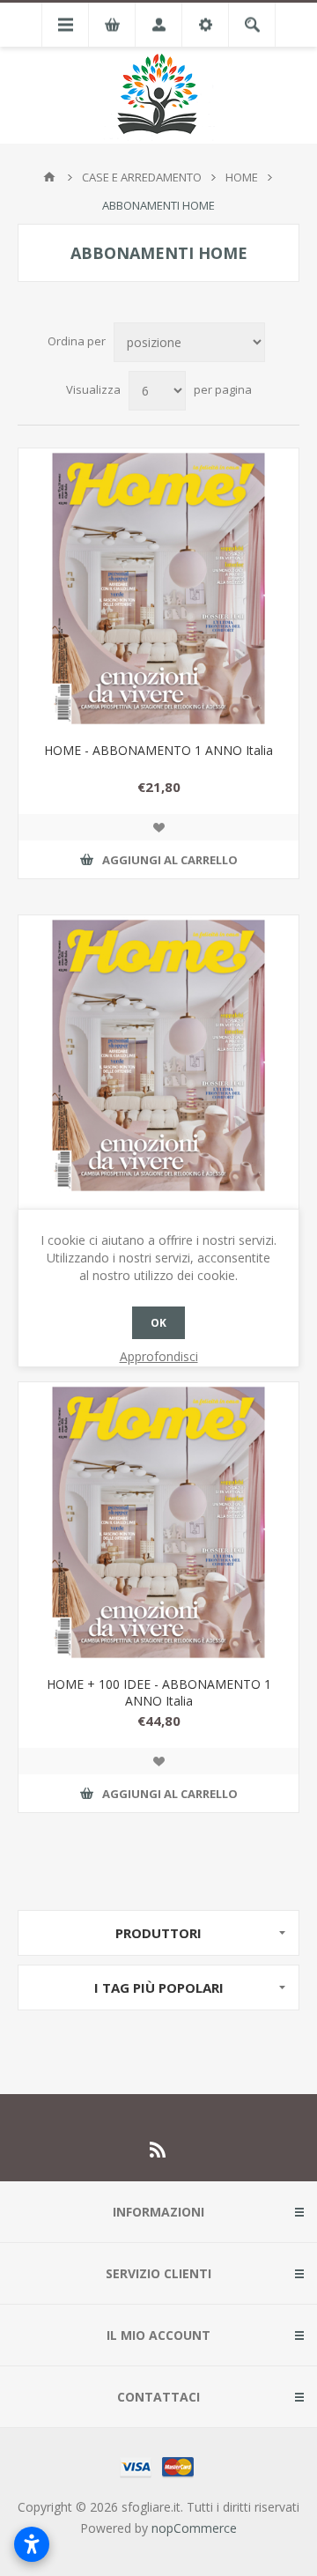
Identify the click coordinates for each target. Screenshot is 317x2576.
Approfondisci (159, 1356)
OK (158, 1323)
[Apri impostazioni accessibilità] (32, 2544)
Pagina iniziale (49, 177)
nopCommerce (194, 2528)
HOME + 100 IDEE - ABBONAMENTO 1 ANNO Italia (159, 1692)
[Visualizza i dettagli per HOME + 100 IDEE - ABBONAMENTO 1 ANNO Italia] (158, 1522)
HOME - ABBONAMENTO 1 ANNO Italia (158, 750)
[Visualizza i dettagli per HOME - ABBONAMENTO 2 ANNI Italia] (158, 1055)
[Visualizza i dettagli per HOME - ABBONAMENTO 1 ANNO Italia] (158, 588)
